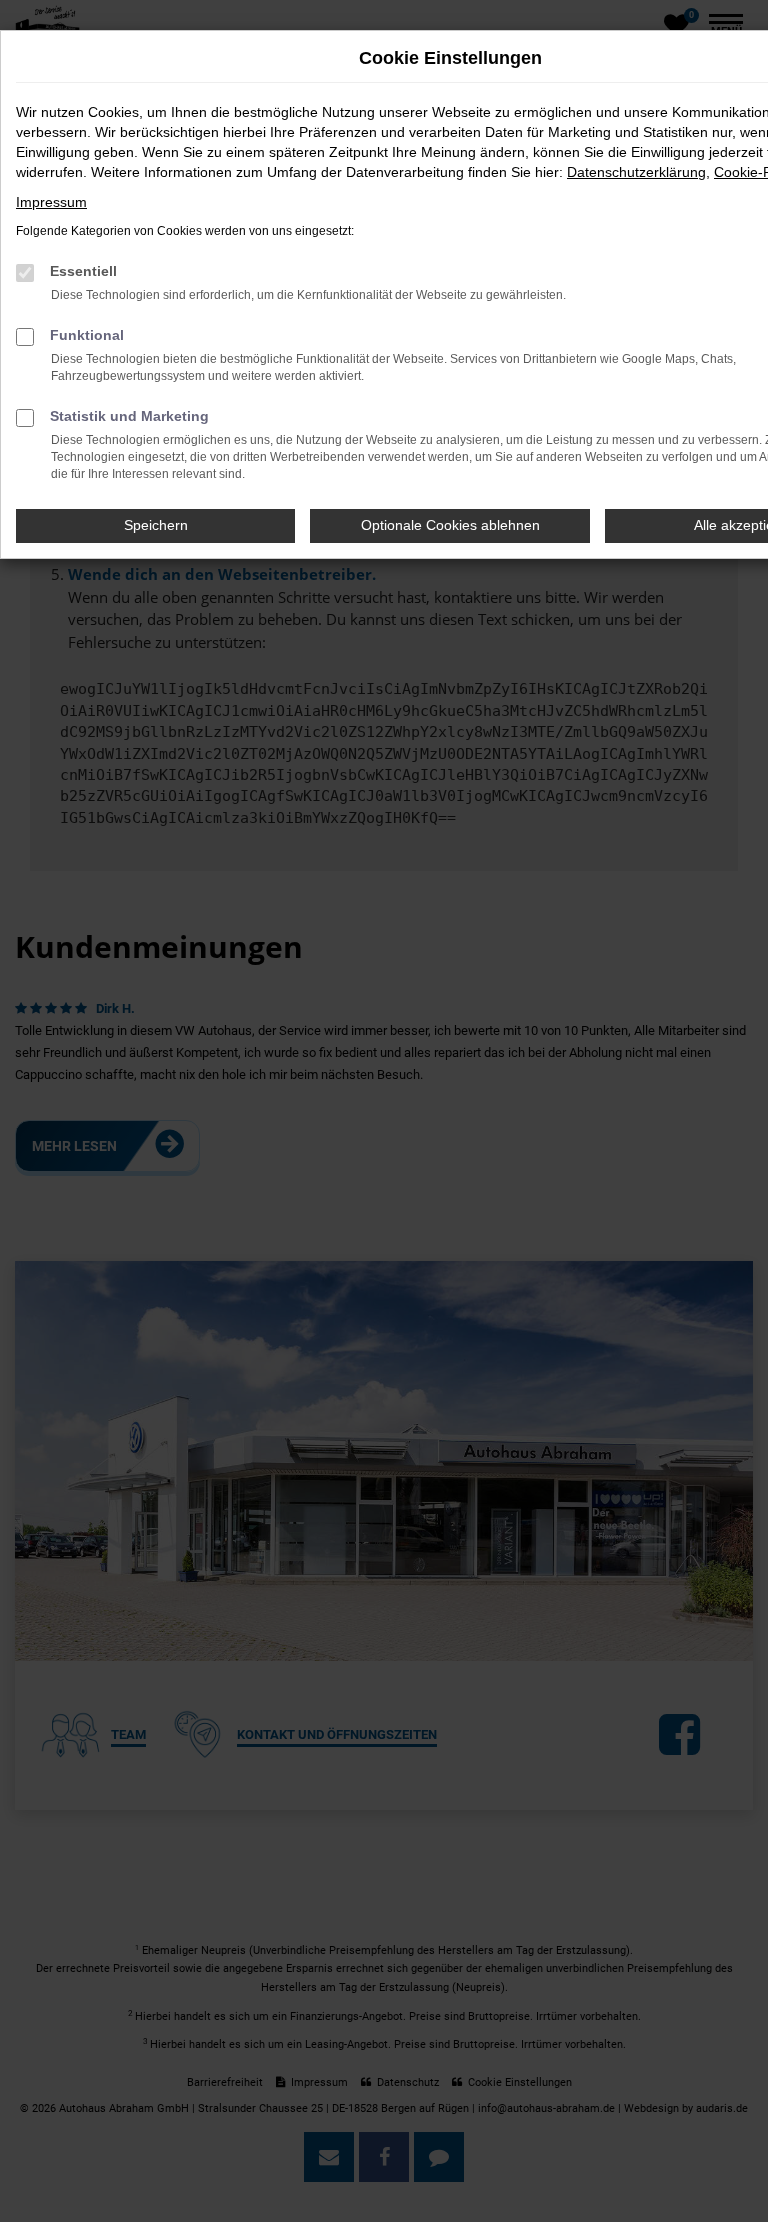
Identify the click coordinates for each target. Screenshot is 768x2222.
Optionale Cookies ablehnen (450, 525)
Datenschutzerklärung (636, 172)
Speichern (156, 525)
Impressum (51, 202)
